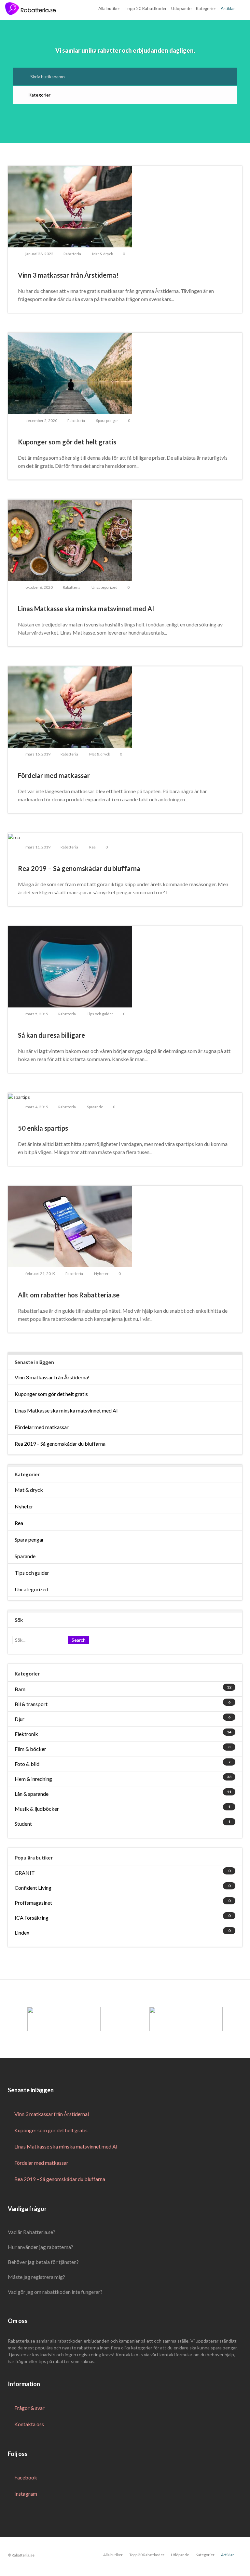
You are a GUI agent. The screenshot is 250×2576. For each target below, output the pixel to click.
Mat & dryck (103, 254)
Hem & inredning (33, 1779)
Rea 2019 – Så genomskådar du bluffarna (60, 1444)
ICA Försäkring (32, 1918)
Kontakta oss (29, 2424)
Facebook (26, 2477)
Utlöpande (181, 8)
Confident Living (33, 1888)
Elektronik (26, 1734)
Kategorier (206, 8)
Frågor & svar (29, 2408)
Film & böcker (30, 1749)
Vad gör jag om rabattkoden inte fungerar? (55, 2292)
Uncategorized (104, 587)
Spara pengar (107, 421)
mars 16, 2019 (38, 754)
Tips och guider (100, 1014)
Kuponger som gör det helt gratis (51, 1394)
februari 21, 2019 (40, 1274)
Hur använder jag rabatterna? (41, 2247)
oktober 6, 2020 (39, 587)
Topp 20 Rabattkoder (146, 8)
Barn (20, 1689)
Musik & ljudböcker (37, 1809)
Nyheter (101, 1274)
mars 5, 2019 (37, 1014)
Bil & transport (31, 1704)
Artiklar (228, 8)
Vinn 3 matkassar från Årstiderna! (52, 1377)
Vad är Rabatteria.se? (32, 2232)
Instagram (26, 2494)
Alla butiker (109, 8)
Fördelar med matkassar (42, 1427)
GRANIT (25, 1873)
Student (23, 1824)
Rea (92, 847)
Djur (20, 1719)
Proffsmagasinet (33, 1903)
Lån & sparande (32, 1794)
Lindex (22, 1932)
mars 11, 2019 (38, 847)
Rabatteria (72, 254)
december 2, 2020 (41, 421)
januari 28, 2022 (39, 254)
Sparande (95, 1107)
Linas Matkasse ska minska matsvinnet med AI (66, 1410)
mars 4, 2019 (37, 1107)
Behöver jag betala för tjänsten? (43, 2262)
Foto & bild (27, 1764)
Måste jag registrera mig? (36, 2277)
